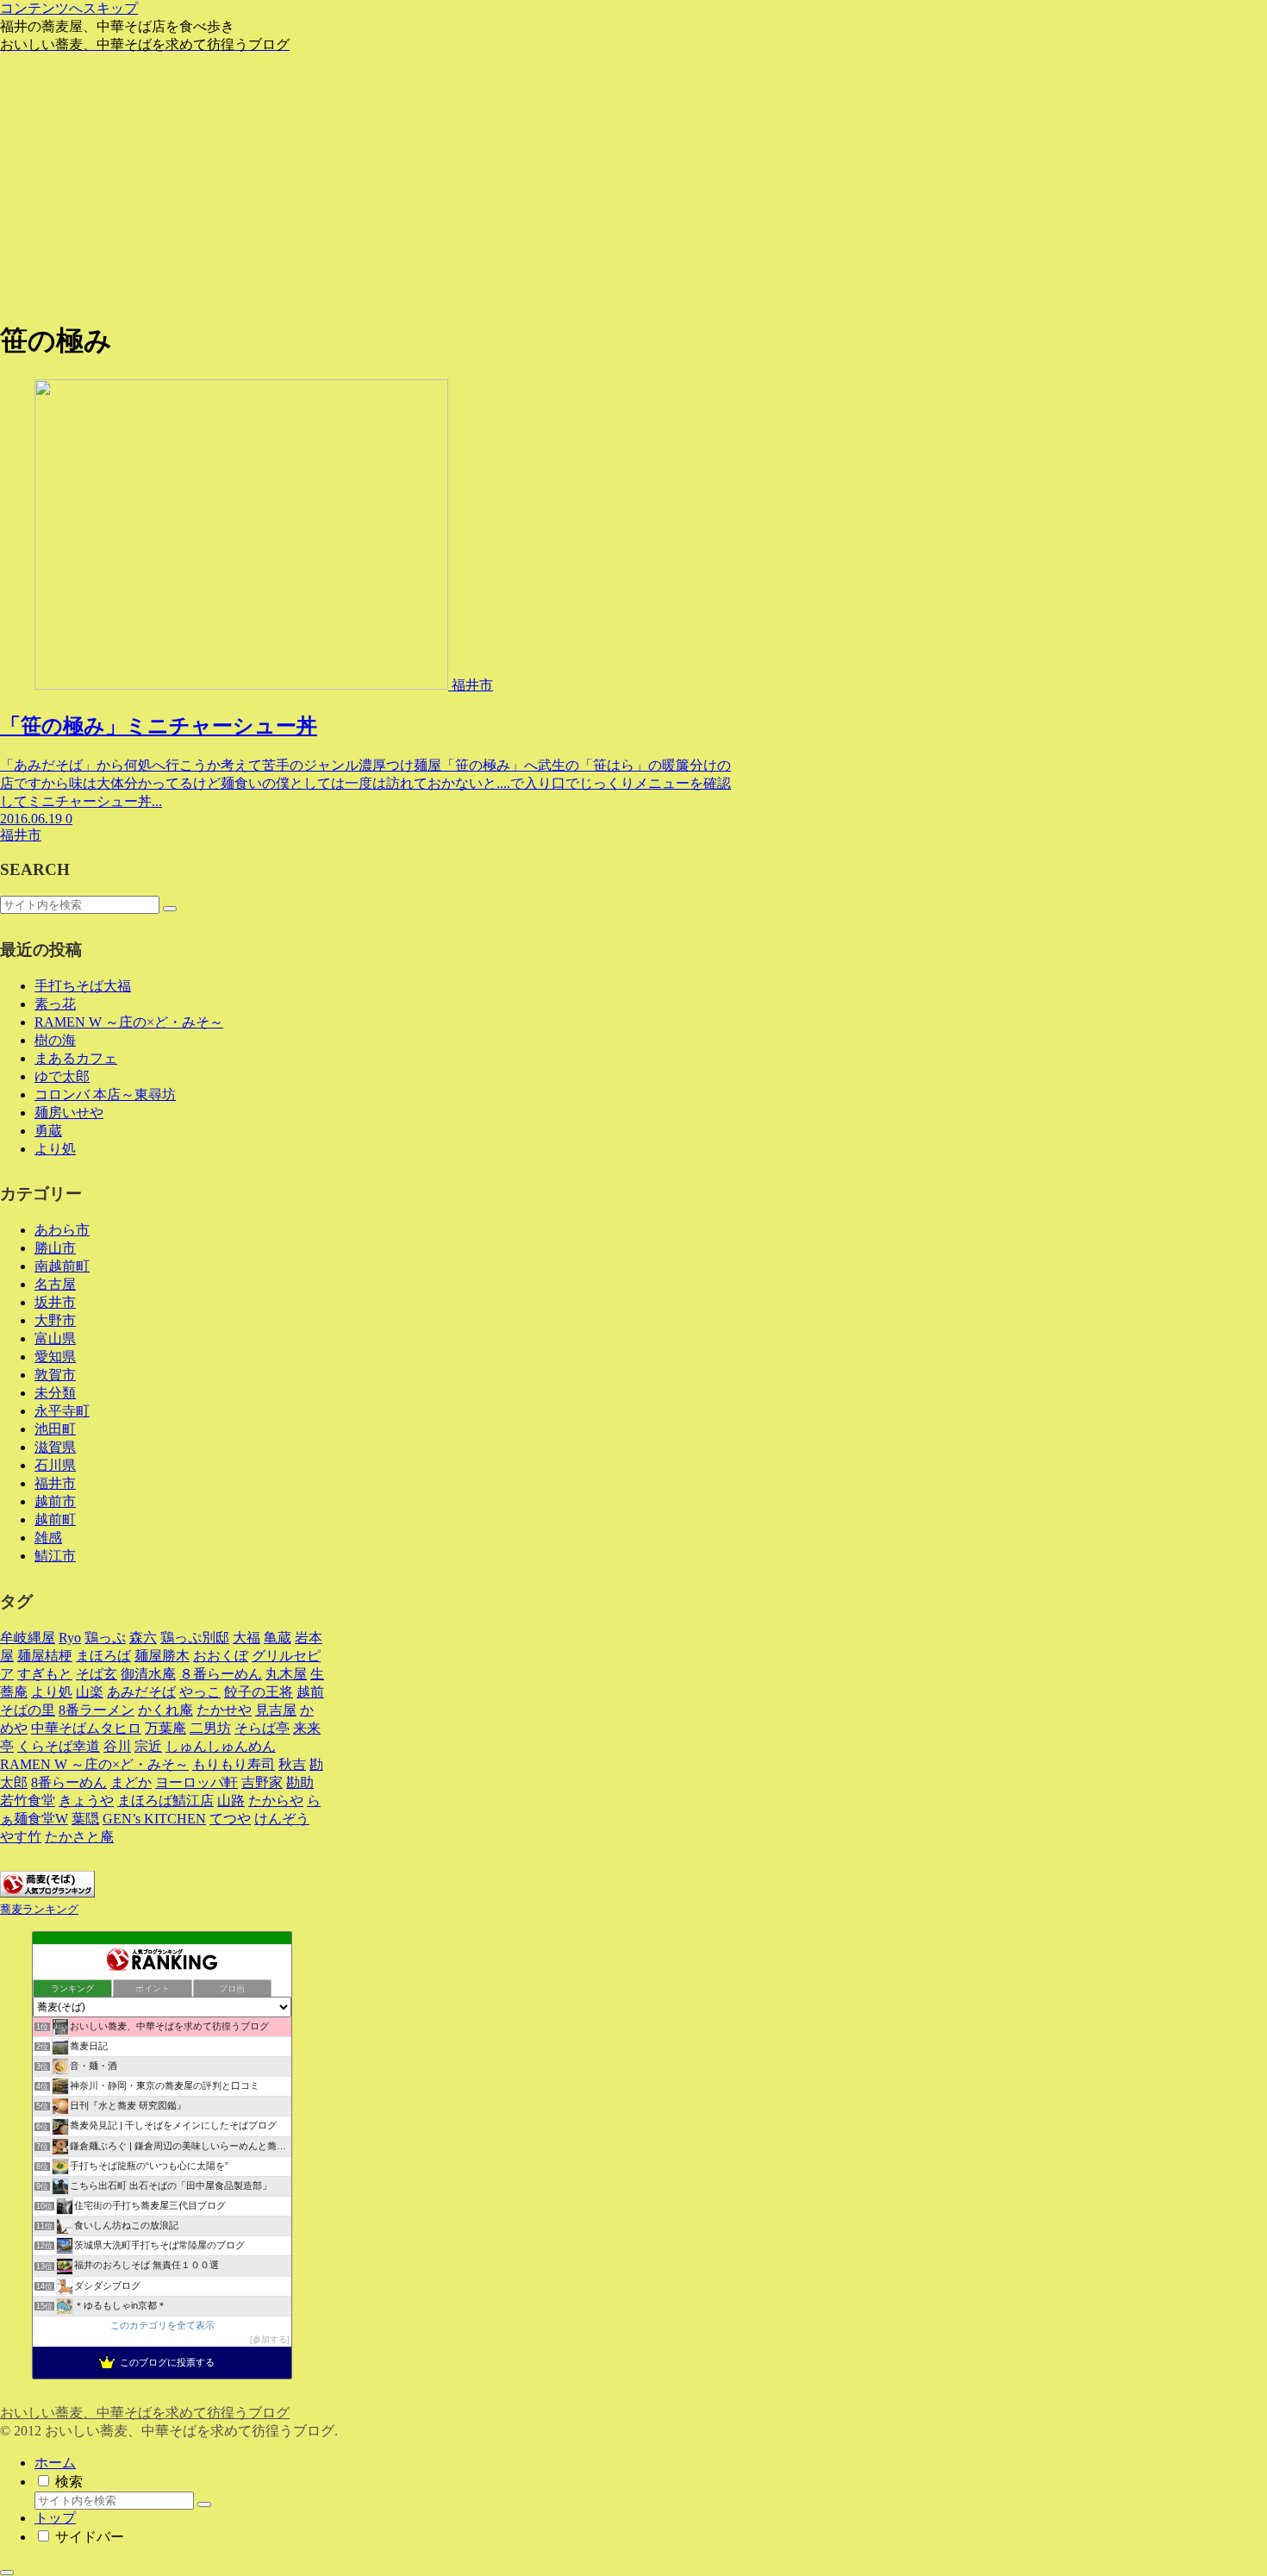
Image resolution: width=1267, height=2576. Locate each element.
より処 (55, 1149)
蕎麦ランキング (39, 1910)
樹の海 (55, 1040)
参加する (270, 2339)
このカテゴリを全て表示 (162, 2325)
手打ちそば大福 (83, 986)
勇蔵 (48, 1131)
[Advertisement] (633, 184)
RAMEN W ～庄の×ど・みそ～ (129, 1022)
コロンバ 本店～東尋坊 (105, 1094)
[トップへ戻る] (7, 2573)
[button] (170, 909)
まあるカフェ (76, 1058)
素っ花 (55, 1004)
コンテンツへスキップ (69, 8)
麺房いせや (69, 1113)
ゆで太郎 (62, 1076)
